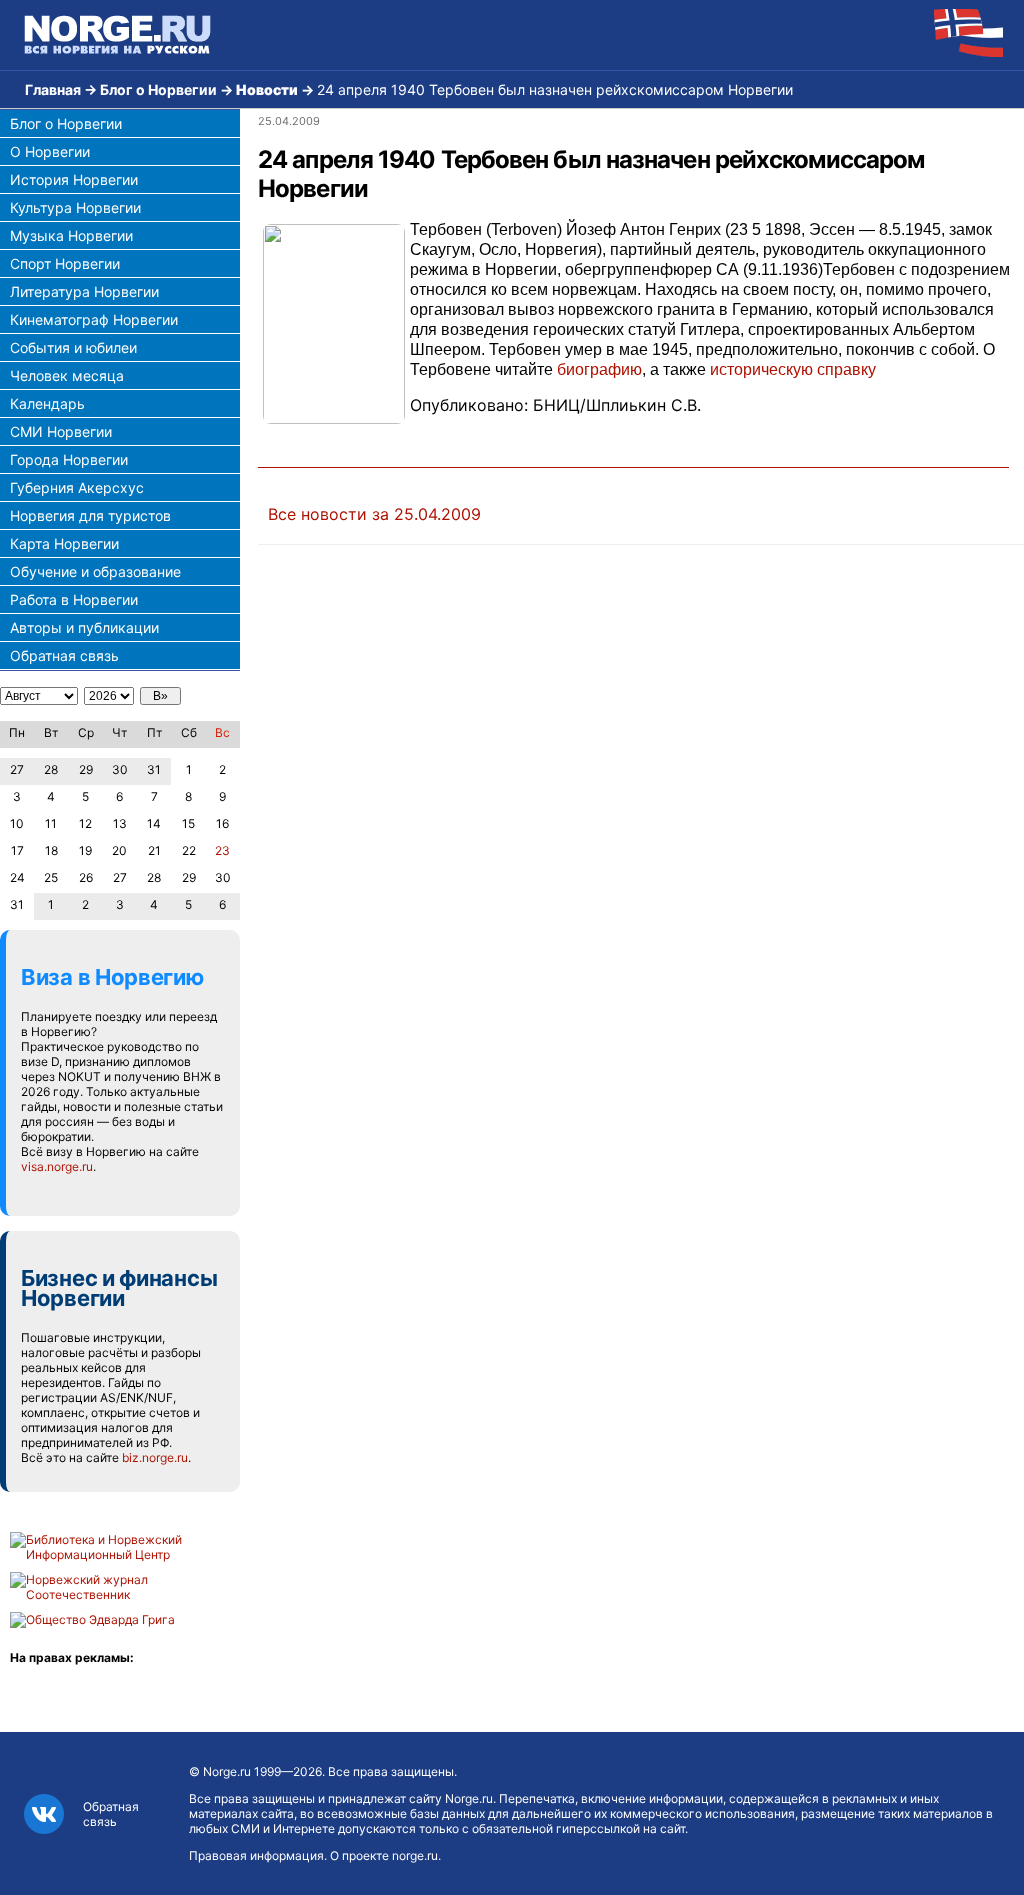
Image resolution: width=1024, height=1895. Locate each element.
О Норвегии (50, 151)
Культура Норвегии (75, 207)
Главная (53, 89)
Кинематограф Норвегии (94, 319)
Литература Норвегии (84, 291)
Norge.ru (227, 1771)
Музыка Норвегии (71, 235)
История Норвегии (74, 179)
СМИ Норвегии (61, 431)
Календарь (47, 403)
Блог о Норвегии (158, 89)
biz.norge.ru (155, 1457)
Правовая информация (256, 1855)
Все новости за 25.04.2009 (374, 514)
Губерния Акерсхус (77, 487)
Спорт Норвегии (65, 263)
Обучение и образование (95, 571)
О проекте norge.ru (384, 1855)
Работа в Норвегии (74, 599)
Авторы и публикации (84, 627)
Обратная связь (64, 655)
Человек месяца (67, 375)
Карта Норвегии (64, 543)
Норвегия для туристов (90, 515)
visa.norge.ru (57, 1166)
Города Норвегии (69, 459)
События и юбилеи (73, 347)
